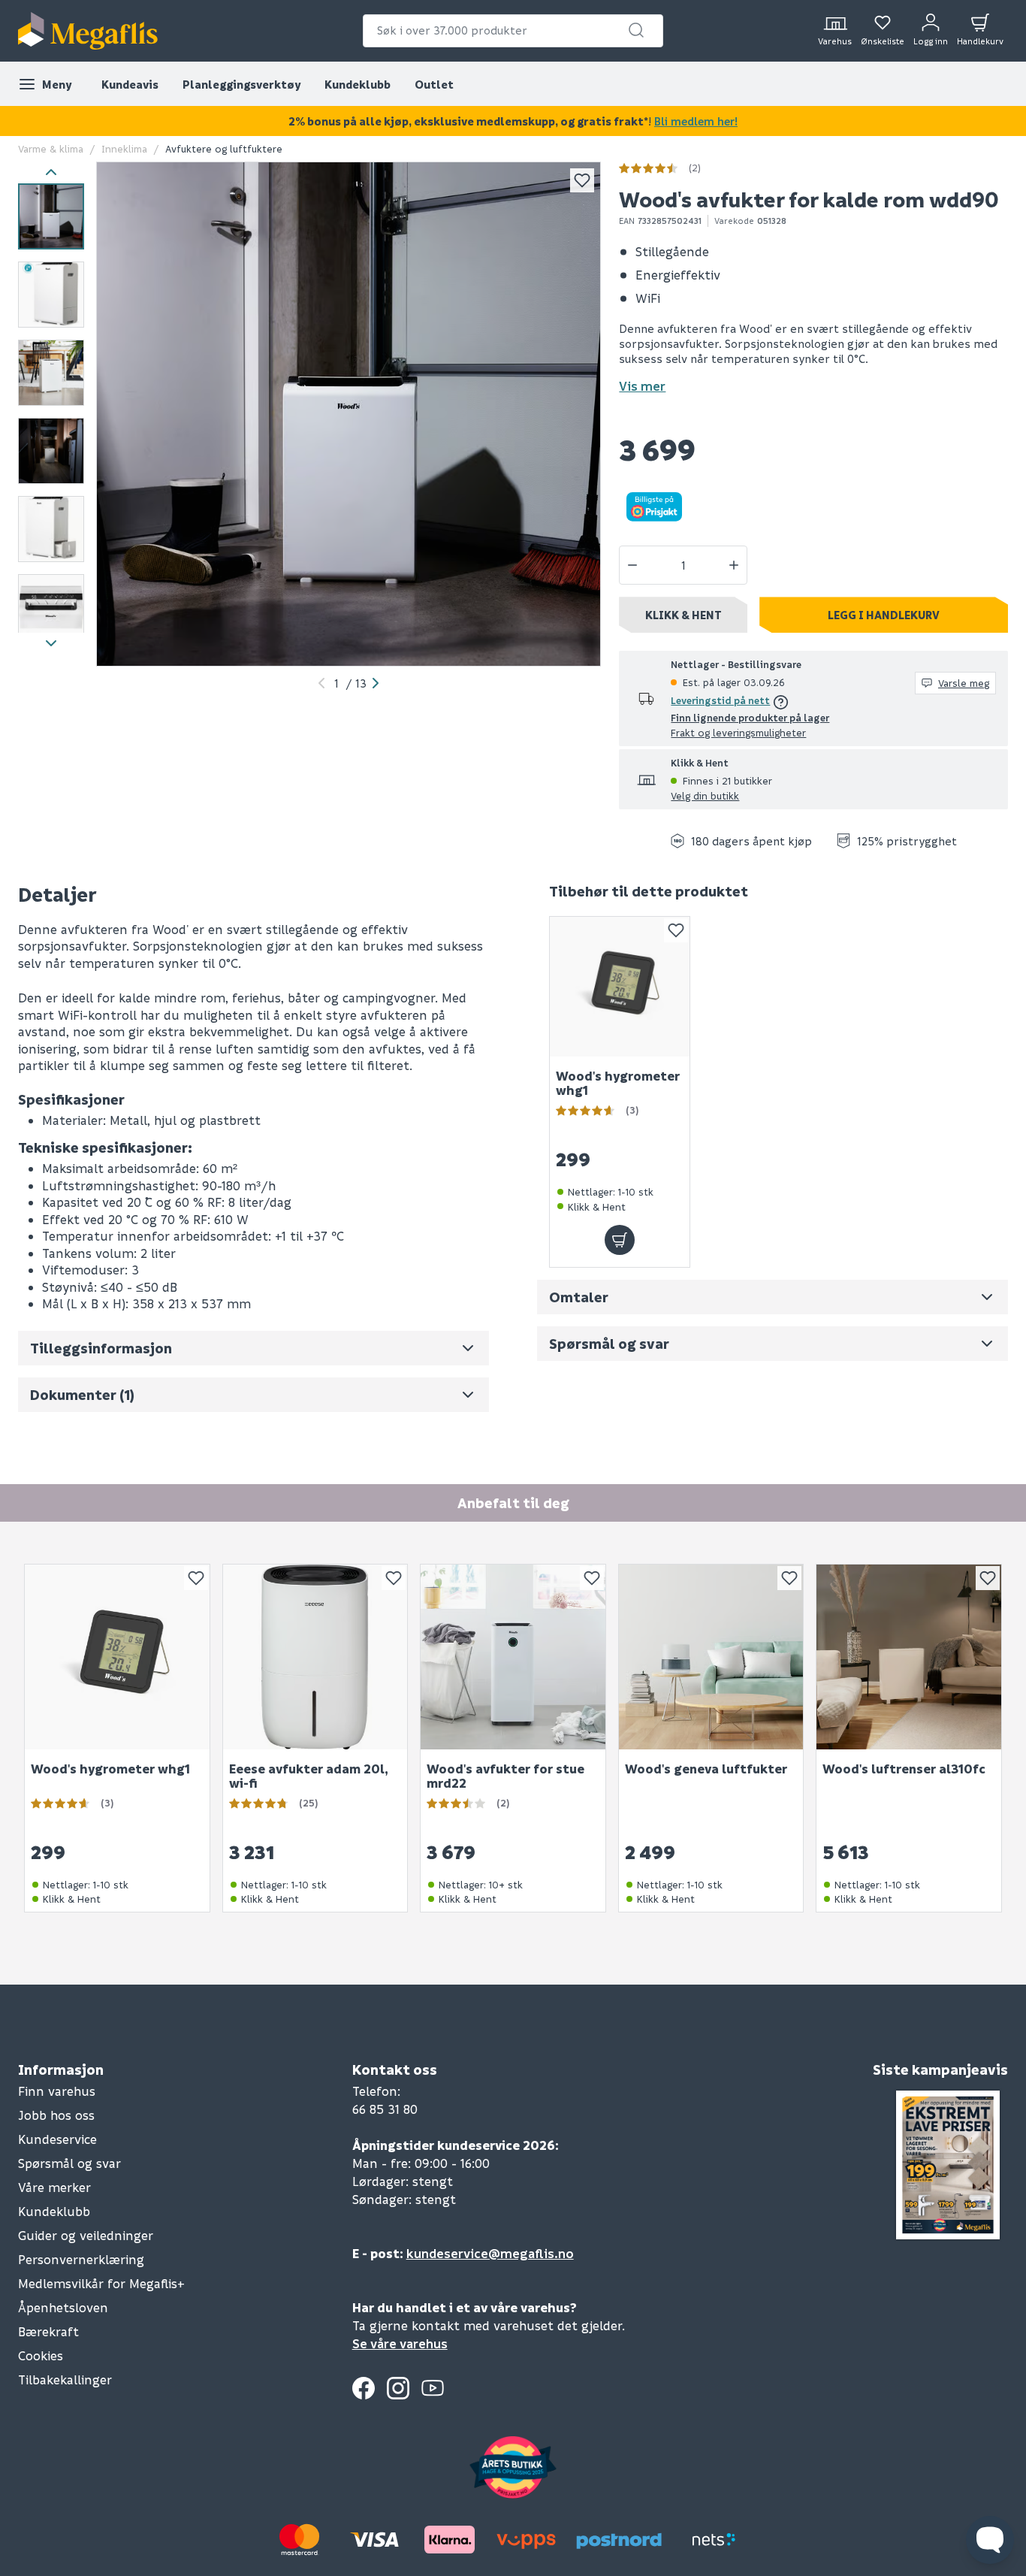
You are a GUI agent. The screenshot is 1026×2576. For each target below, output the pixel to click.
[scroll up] (51, 172)
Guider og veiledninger (86, 2235)
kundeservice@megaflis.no (490, 2253)
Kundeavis (130, 84)
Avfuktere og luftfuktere (224, 148)
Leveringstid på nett (720, 700)
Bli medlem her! (696, 121)
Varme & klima (51, 148)
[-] (632, 565)
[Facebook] (364, 2388)
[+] (734, 565)
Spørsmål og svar (69, 2163)
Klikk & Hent (683, 615)
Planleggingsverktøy (241, 84)
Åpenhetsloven (63, 2307)
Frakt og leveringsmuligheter (738, 732)
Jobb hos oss (56, 2115)
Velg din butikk (705, 795)
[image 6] (51, 607)
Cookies (41, 2355)
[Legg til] (620, 1240)
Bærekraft (48, 2331)
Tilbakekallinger (65, 2379)
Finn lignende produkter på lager (750, 717)
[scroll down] (51, 644)
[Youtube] (433, 2388)
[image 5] (51, 529)
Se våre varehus (400, 2343)
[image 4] (51, 451)
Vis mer (642, 386)
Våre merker (54, 2187)
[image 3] (51, 373)
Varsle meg (964, 683)
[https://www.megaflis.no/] (88, 31)
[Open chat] (990, 2540)
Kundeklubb (358, 84)
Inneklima (124, 148)
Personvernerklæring (81, 2259)
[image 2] (51, 295)
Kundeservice (57, 2139)
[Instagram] (398, 2388)
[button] (636, 30)
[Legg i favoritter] (582, 180)
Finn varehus (57, 2091)
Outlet (434, 84)
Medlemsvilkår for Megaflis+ (101, 2283)
